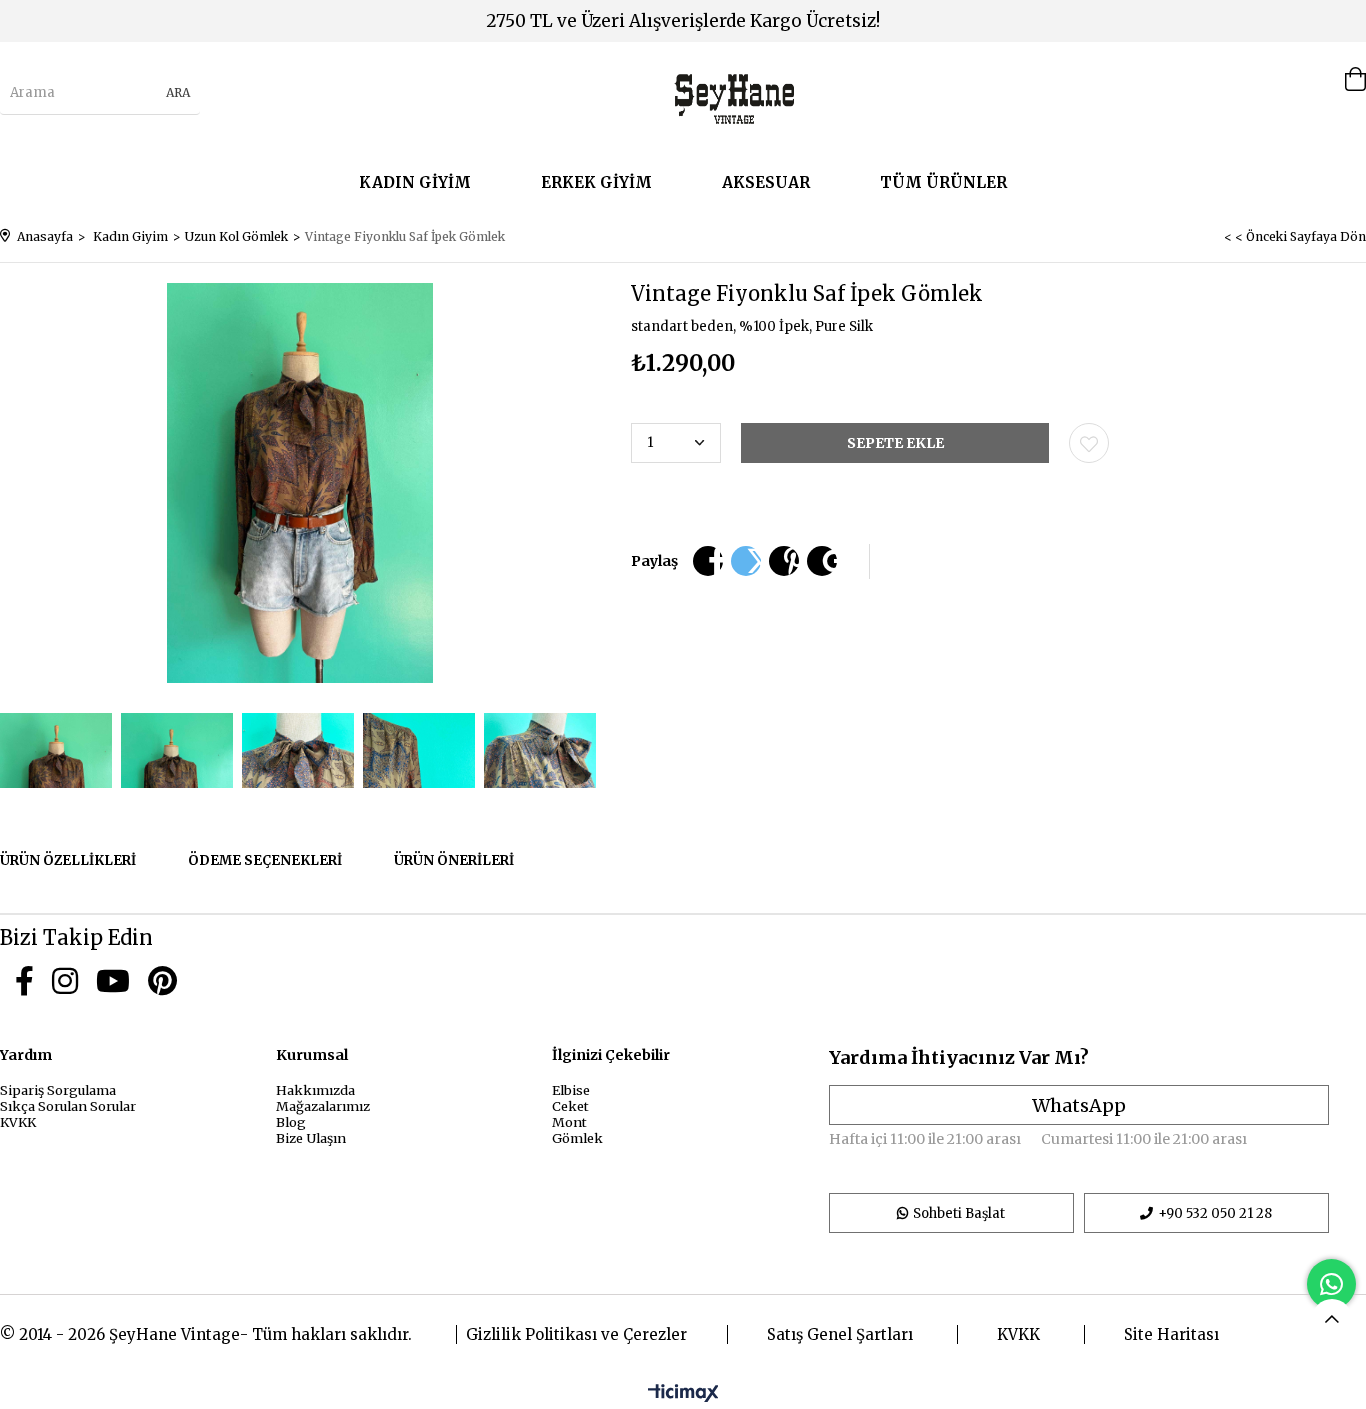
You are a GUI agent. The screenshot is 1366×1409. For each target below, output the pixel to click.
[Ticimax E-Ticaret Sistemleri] (683, 1394)
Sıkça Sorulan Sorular (68, 1106)
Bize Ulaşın (311, 1138)
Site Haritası (1171, 1334)
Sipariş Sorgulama (58, 1090)
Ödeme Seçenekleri (265, 860)
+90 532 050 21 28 (1215, 1213)
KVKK (18, 1122)
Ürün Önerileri (454, 860)
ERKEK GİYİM (596, 182)
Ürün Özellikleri (68, 860)
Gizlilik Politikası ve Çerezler (576, 1334)
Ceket (570, 1106)
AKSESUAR (766, 182)
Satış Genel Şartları (840, 1334)
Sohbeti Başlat (959, 1213)
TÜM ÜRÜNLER (943, 182)
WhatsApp (1079, 1105)
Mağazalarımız (323, 1106)
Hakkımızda (315, 1090)
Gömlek (577, 1138)
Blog (291, 1122)
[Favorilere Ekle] (1089, 443)
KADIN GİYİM (415, 182)
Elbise (571, 1090)
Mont (569, 1122)
